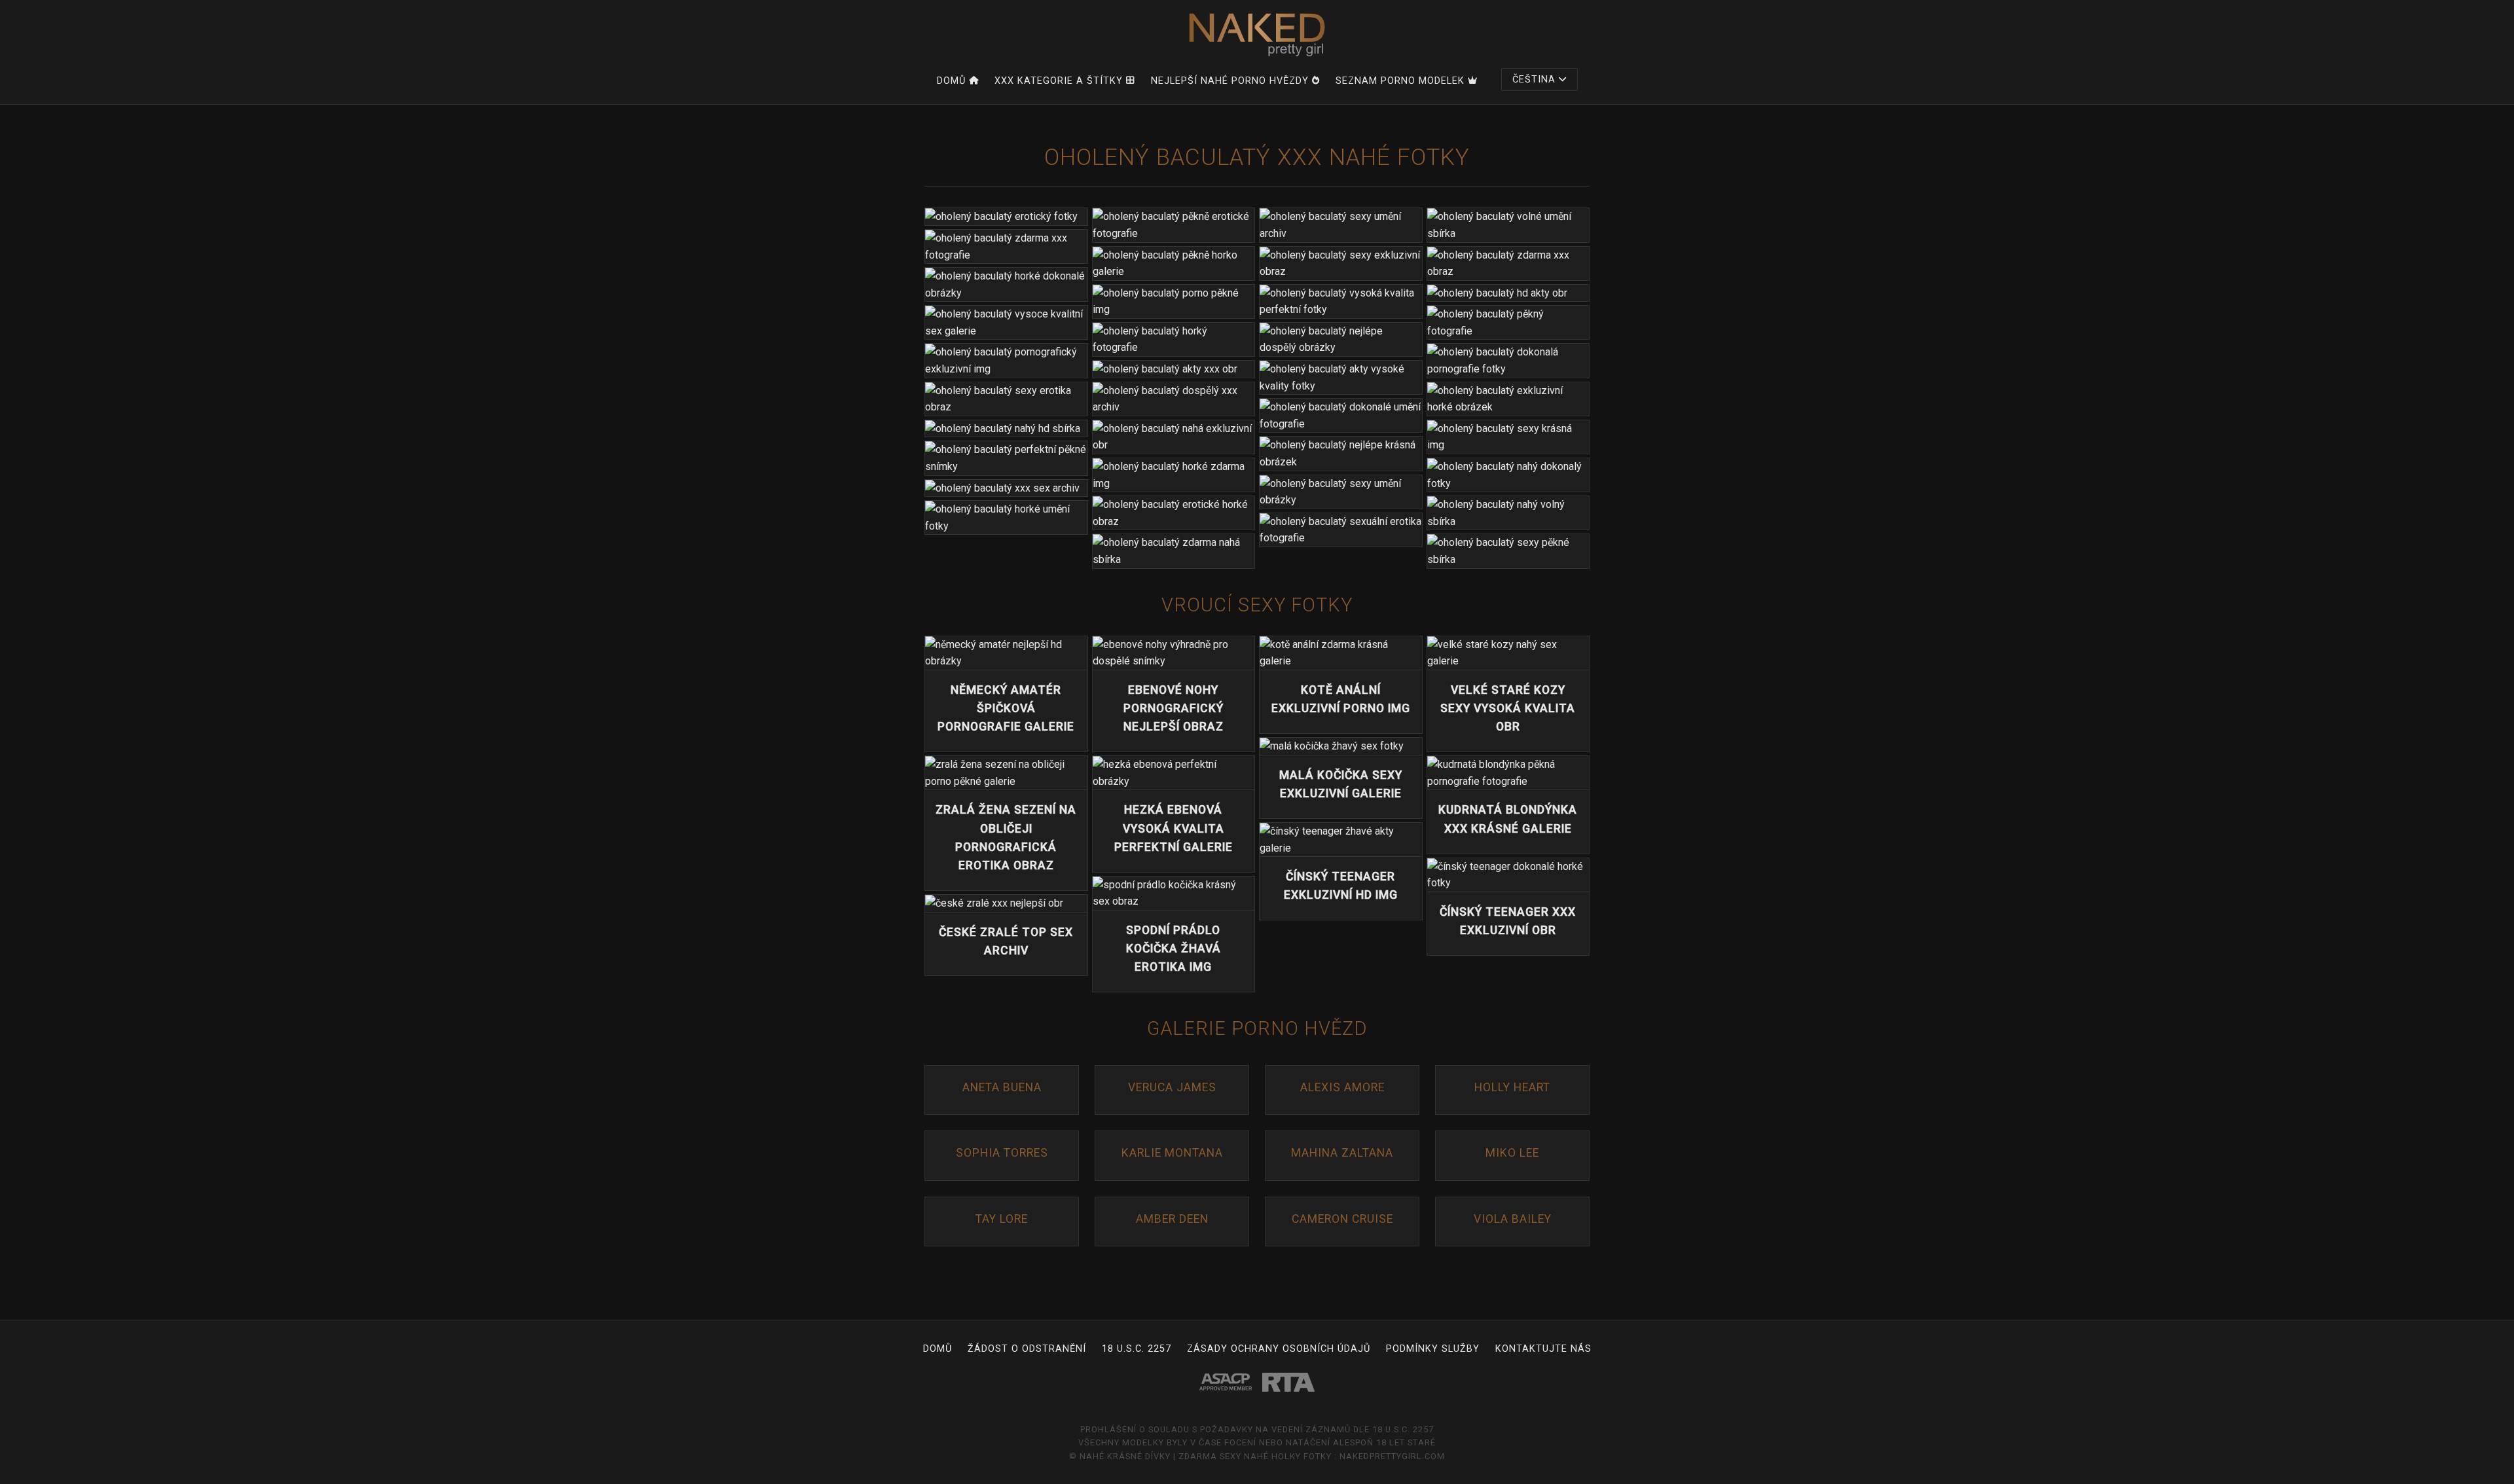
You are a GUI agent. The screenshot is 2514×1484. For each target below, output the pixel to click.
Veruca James (1172, 1087)
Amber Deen (1172, 1219)
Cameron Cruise (1342, 1219)
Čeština (1534, 80)
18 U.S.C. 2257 (1137, 1349)
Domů (951, 81)
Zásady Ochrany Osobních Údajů (1279, 1349)
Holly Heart (1512, 1087)
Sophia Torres (1002, 1153)
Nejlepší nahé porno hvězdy (1230, 81)
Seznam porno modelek (1400, 81)
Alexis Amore (1342, 1087)
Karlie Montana (1172, 1153)
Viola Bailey (1513, 1219)
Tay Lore (1002, 1219)
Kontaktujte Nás (1543, 1349)
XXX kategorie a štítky (1059, 81)
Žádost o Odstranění (1027, 1349)
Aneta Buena (1002, 1087)
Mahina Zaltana (1342, 1153)
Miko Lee (1512, 1153)
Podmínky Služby (1433, 1349)
